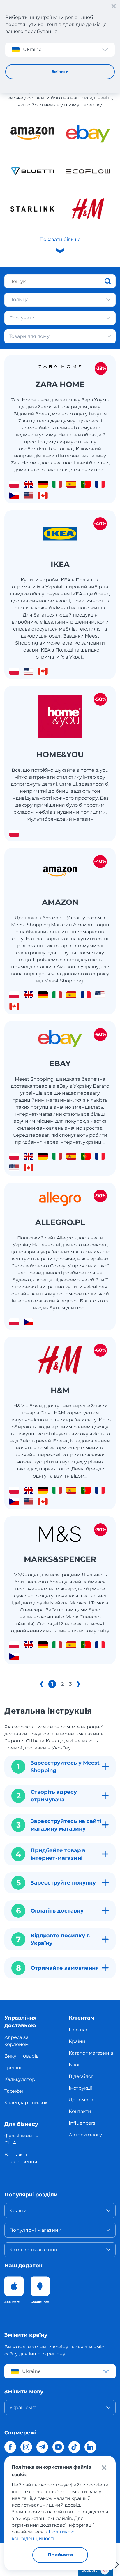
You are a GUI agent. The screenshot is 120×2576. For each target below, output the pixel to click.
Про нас (78, 2030)
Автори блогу (85, 2135)
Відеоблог (81, 2076)
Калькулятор (20, 2079)
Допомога (81, 2100)
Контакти (80, 2111)
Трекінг (13, 2068)
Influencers (82, 2123)
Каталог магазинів (91, 2053)
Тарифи (14, 2091)
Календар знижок (26, 2103)
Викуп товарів (22, 2056)
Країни (77, 2041)
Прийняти (60, 2555)
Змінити (60, 71)
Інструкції (81, 2088)
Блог (75, 2065)
